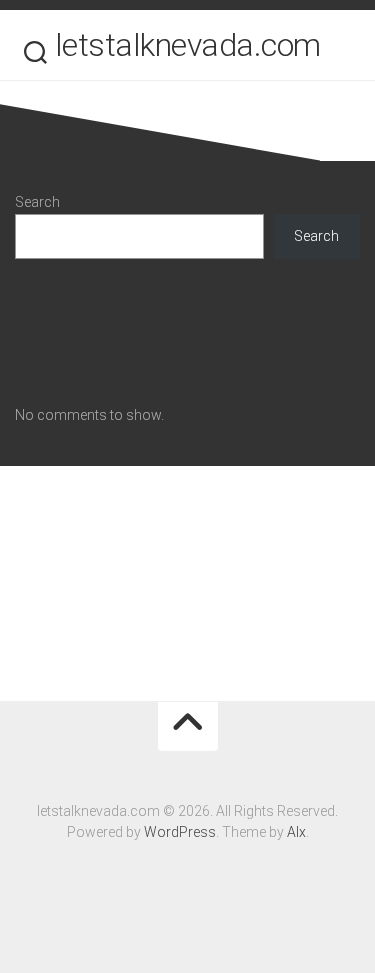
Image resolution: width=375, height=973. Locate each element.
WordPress (180, 832)
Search (37, 202)
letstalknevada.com (188, 45)
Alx (296, 832)
